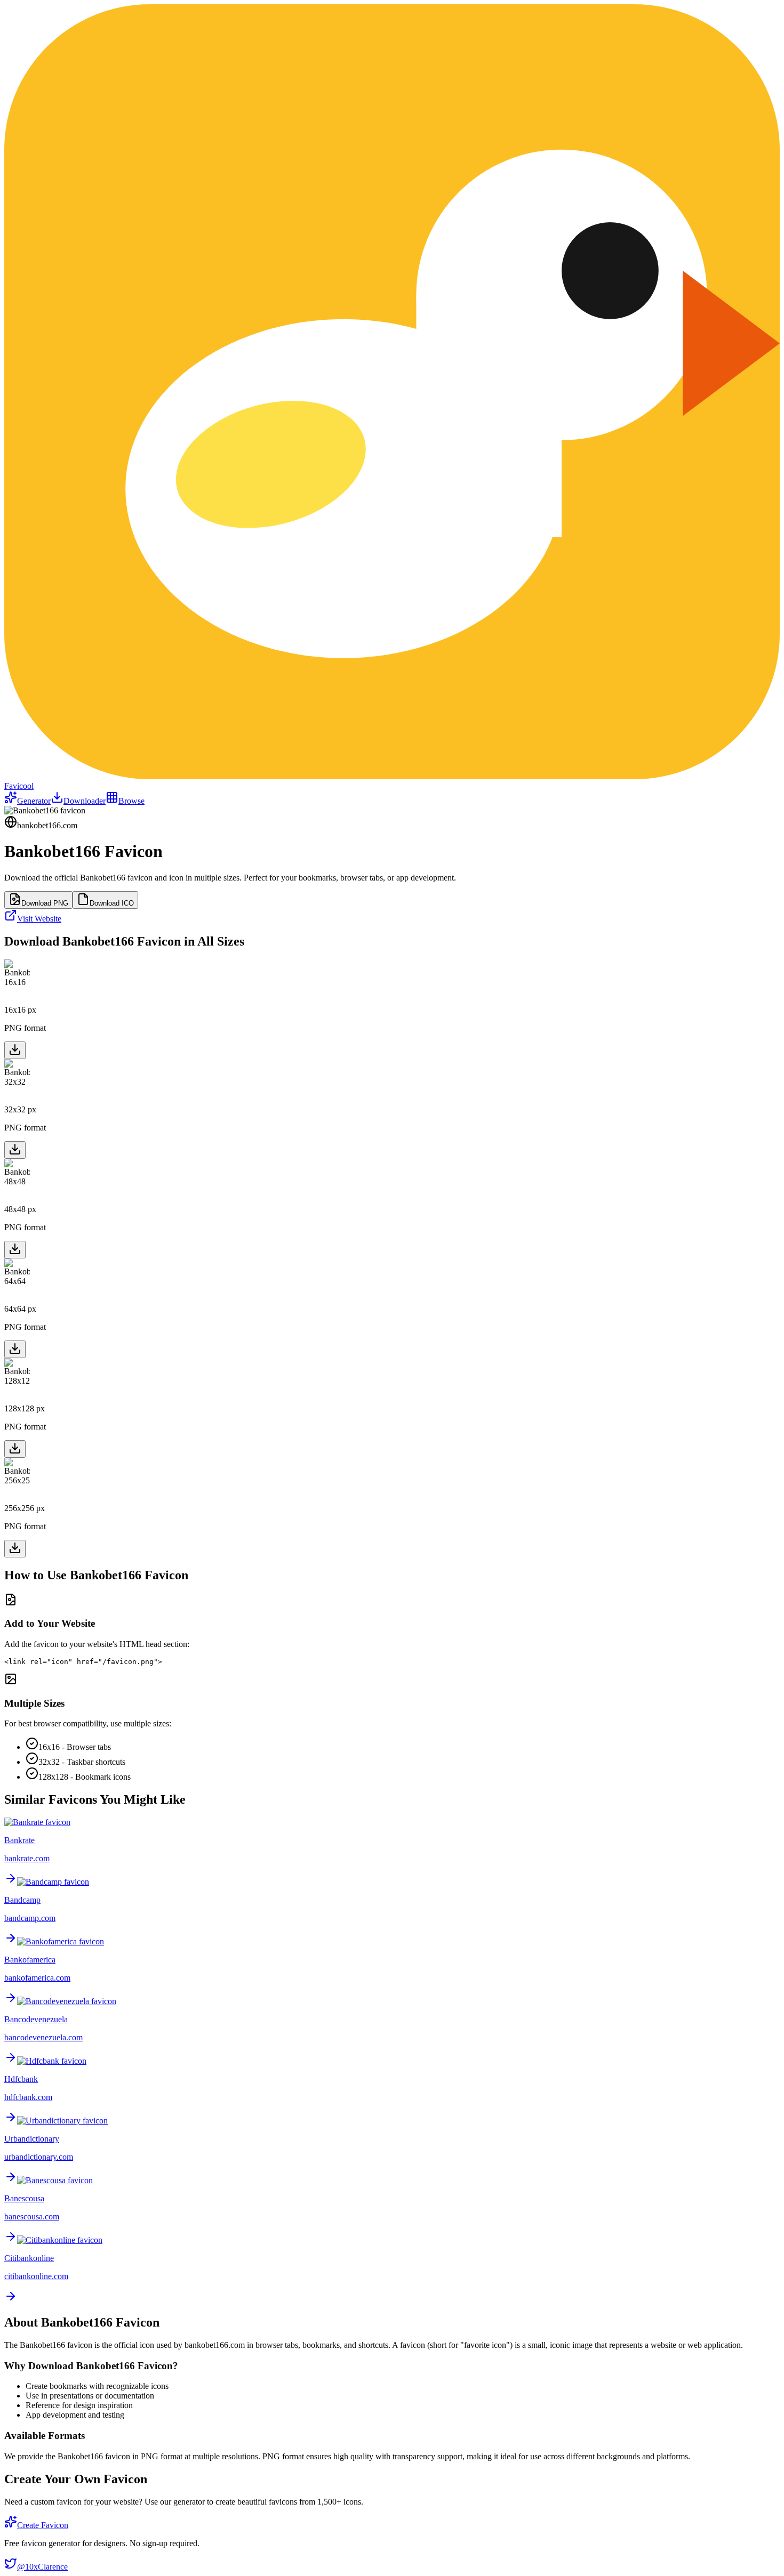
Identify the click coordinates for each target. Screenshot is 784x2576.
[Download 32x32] (15, 1150)
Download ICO (112, 903)
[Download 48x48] (15, 1250)
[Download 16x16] (15, 1050)
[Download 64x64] (15, 1349)
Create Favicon (43, 2525)
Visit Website (39, 919)
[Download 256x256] (15, 1549)
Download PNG (45, 903)
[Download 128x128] (15, 1449)
